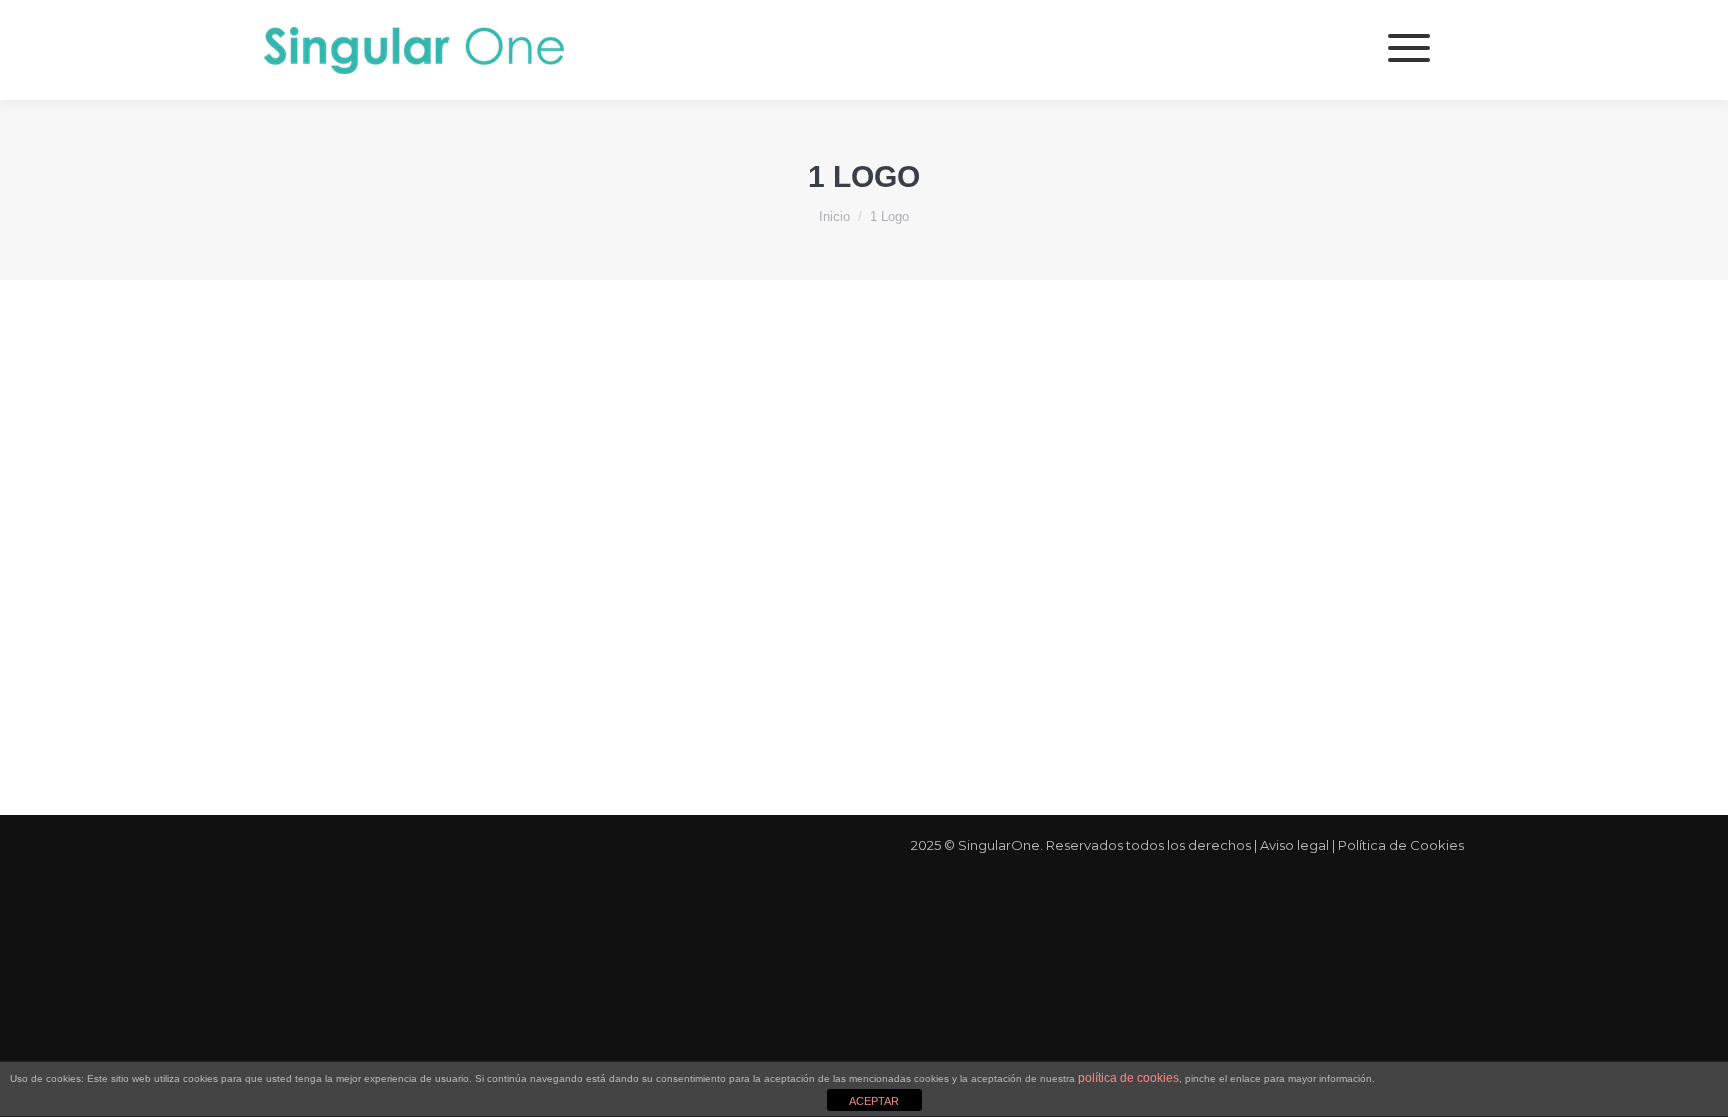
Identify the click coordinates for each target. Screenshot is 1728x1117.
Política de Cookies (1401, 845)
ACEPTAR (874, 1101)
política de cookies (1128, 1078)
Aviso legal (1294, 845)
